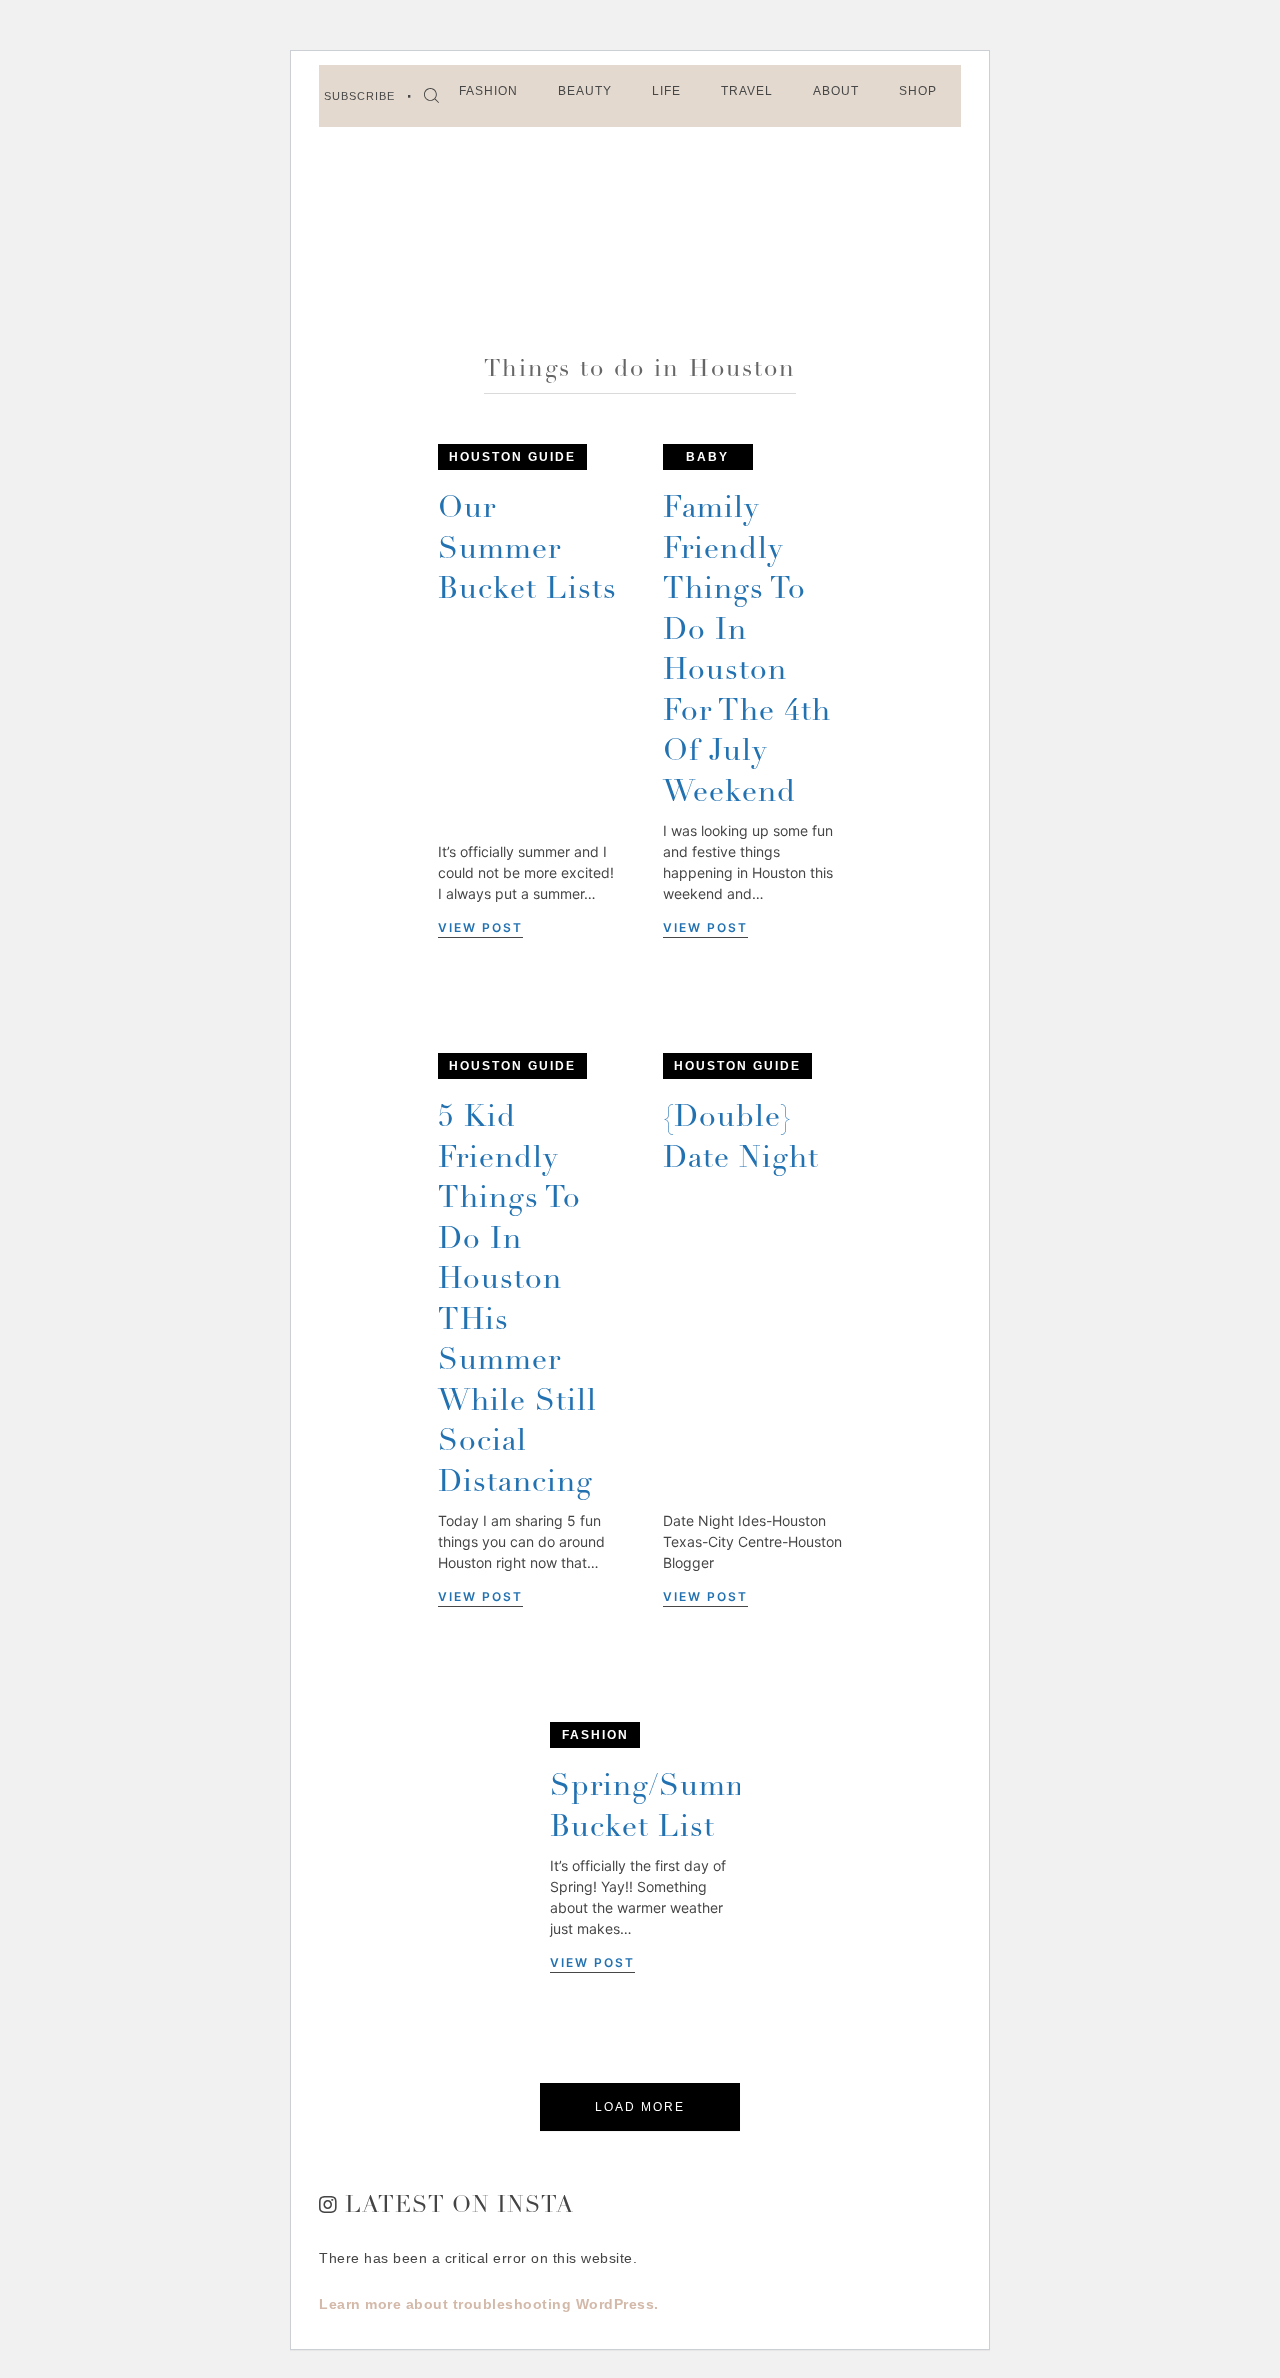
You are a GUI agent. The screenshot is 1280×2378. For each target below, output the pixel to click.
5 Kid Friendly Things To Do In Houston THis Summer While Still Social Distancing (517, 1301)
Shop (918, 91)
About (836, 91)
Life (666, 91)
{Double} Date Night (741, 1139)
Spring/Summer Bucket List (666, 1808)
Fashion (488, 91)
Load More (640, 2107)
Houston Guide (512, 457)
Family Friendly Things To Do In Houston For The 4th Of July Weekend (747, 652)
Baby (707, 457)
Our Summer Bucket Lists (527, 550)
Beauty (585, 91)
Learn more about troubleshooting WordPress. (489, 2304)
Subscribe (359, 96)
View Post (480, 927)
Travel (747, 91)
